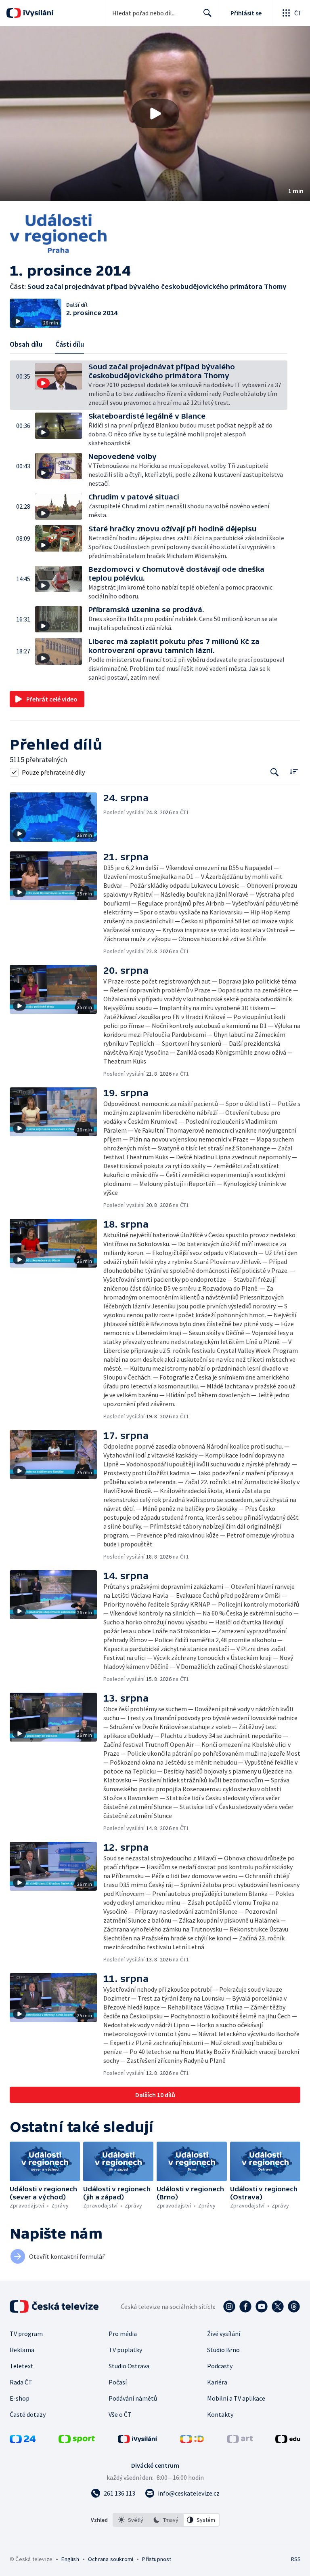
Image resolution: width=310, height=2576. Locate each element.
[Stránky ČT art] (240, 2441)
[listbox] (166, 2520)
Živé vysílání (224, 2334)
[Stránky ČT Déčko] (192, 2441)
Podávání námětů (133, 2398)
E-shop (20, 2398)
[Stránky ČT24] (23, 2441)
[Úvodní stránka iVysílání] (37, 13)
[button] (155, 114)
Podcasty (220, 2366)
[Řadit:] (294, 771)
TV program (26, 2334)
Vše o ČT (120, 2414)
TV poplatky (125, 2350)
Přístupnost (157, 2559)
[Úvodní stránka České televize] (55, 2306)
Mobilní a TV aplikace (236, 2398)
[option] (131, 2520)
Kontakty (220, 2414)
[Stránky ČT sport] (77, 2441)
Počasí (118, 2382)
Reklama (22, 2350)
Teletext (22, 2366)
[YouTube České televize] (262, 2306)
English (70, 2559)
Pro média (123, 2334)
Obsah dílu (26, 344)
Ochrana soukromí (111, 2559)
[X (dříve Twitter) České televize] (278, 2306)
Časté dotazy (28, 2414)
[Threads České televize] (294, 2306)
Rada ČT (21, 2382)
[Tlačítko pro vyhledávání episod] (275, 772)
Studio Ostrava (129, 2366)
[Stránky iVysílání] (138, 2441)
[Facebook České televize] (245, 2306)
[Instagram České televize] (229, 2306)
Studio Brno (223, 2350)
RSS (296, 2559)
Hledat (207, 13)
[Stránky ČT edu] (288, 2441)
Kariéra (217, 2382)
